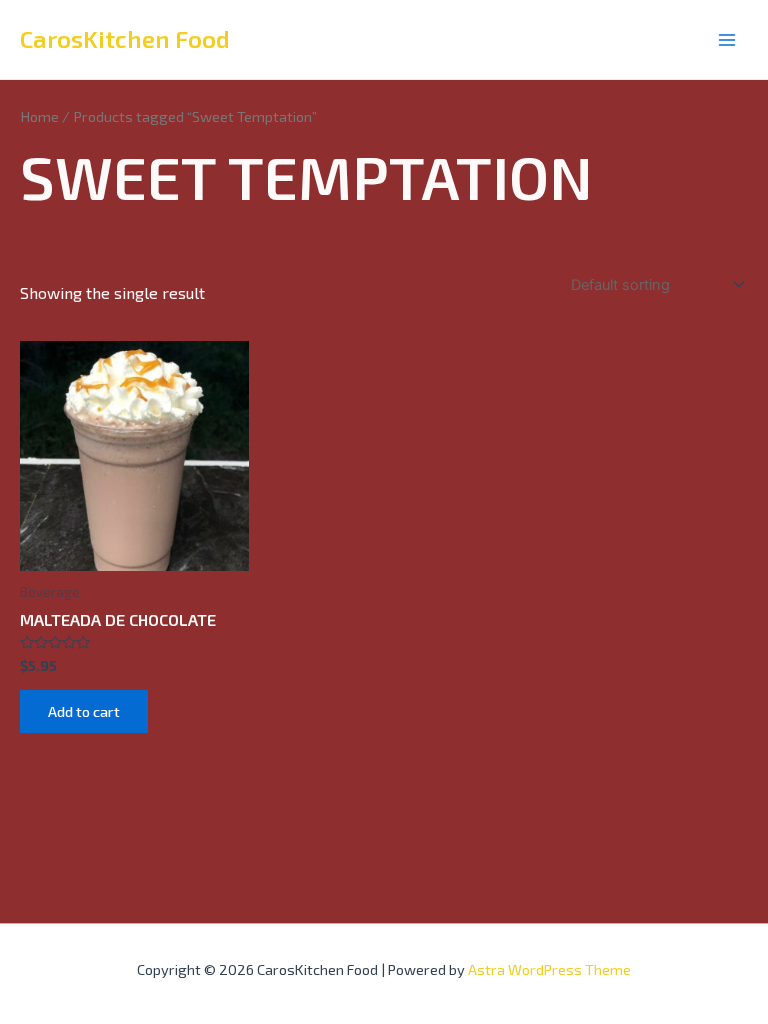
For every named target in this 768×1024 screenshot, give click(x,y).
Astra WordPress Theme (549, 969)
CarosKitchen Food (125, 38)
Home (39, 116)
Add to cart (84, 711)
